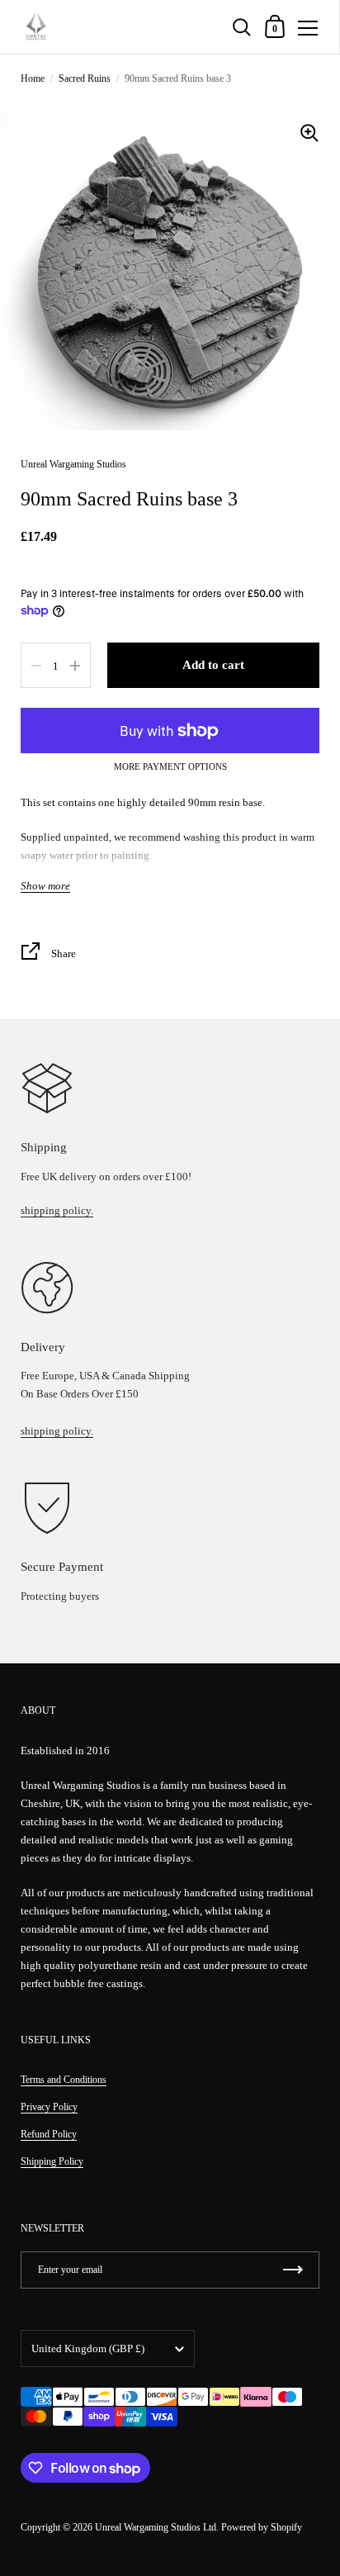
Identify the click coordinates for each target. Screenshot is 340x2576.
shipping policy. (57, 1210)
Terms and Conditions (64, 2080)
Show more (45, 886)
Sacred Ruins (85, 78)
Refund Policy (49, 2134)
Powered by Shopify (262, 2527)
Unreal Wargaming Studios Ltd (156, 2527)
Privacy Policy (49, 2107)
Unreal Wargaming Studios (73, 464)
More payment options (170, 767)
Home (33, 78)
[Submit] (293, 2270)
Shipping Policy (52, 2161)
